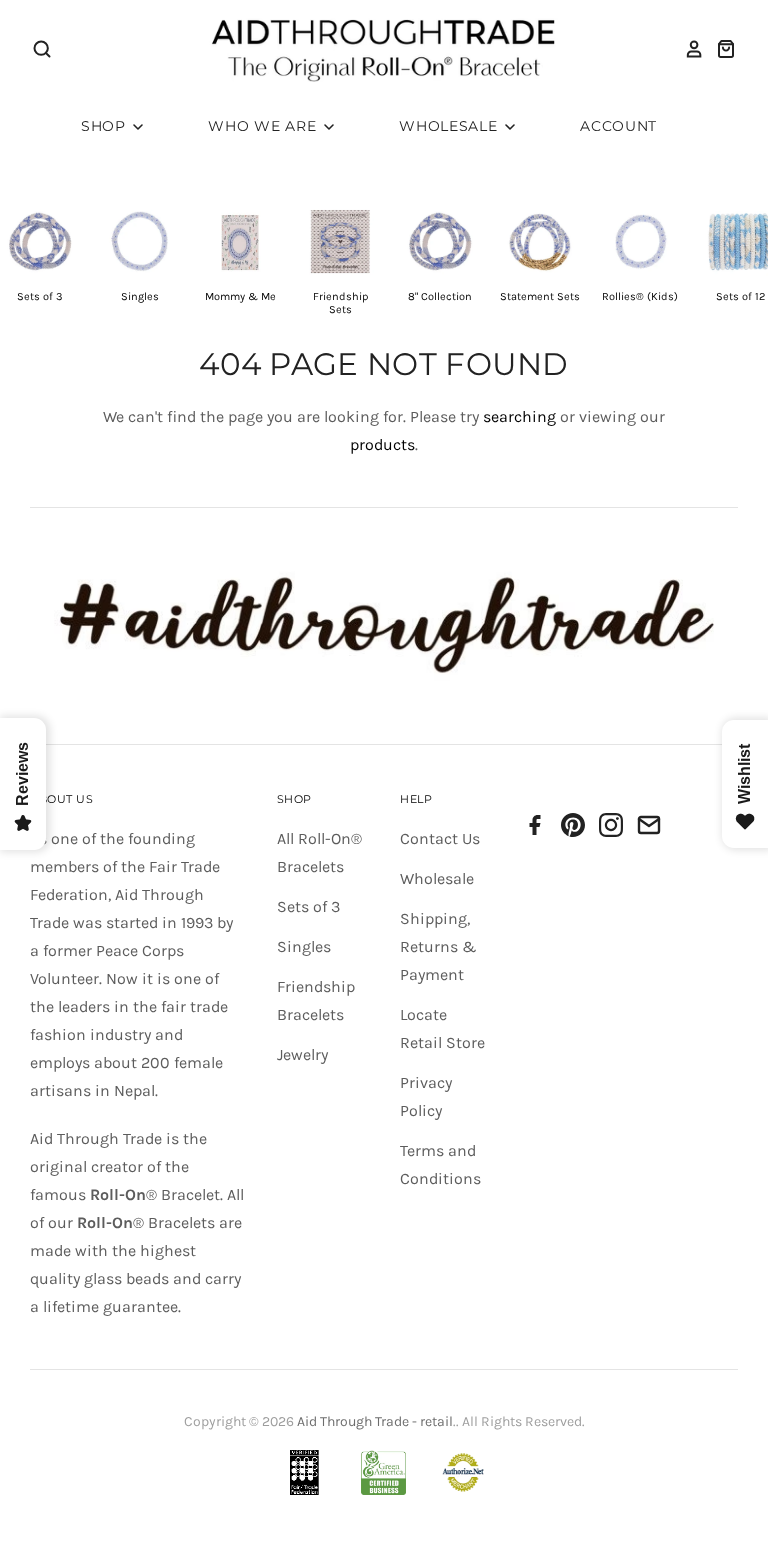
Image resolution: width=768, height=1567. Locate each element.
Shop (106, 126)
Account (618, 126)
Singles (304, 946)
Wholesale (450, 126)
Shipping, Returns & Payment (438, 946)
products (382, 444)
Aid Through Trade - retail (375, 1421)
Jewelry (302, 1054)
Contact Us (440, 838)
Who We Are (264, 126)
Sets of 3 (308, 906)
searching (519, 416)
